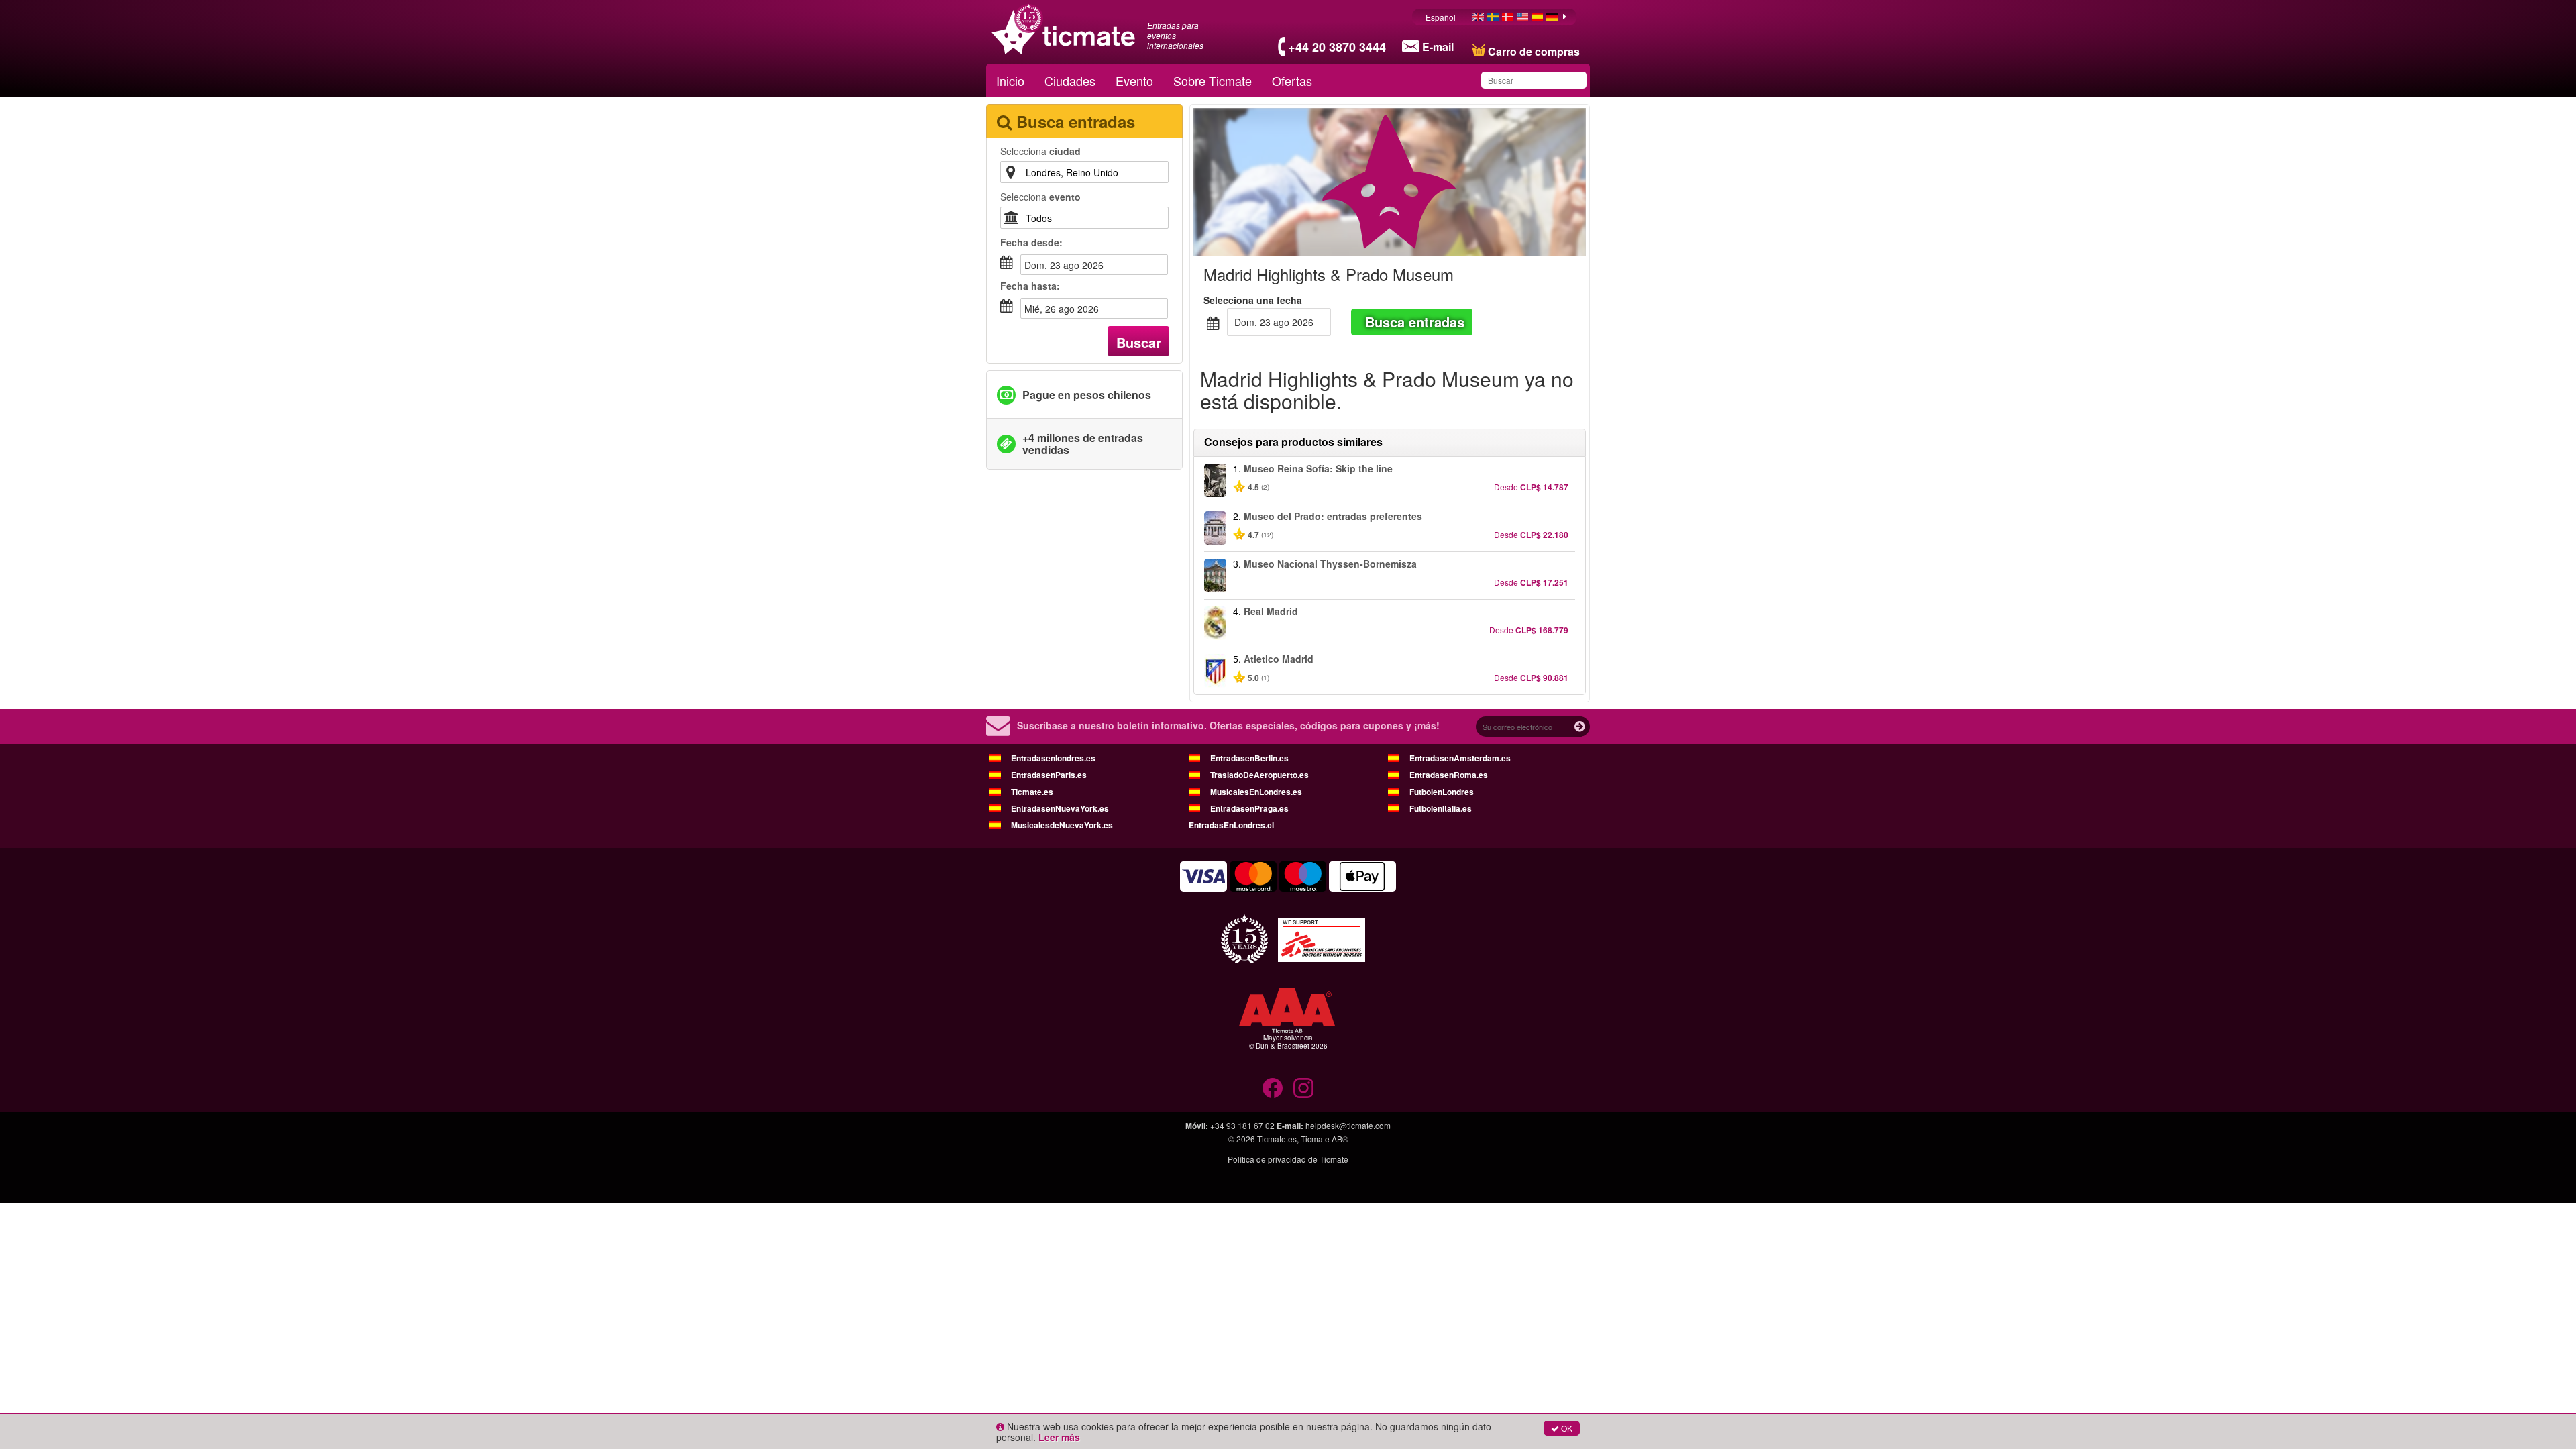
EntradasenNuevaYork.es (1060, 808)
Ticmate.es (1032, 792)
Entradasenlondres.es (1053, 758)
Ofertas (1292, 80)
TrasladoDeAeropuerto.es (1259, 775)
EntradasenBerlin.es (1249, 758)
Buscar (1139, 342)
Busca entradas (1415, 322)
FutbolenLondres (1442, 792)
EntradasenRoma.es (1449, 775)
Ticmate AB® (1325, 1139)
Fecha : (1031, 242)
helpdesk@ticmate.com (1348, 1125)
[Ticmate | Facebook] (1273, 1088)
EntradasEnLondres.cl (1231, 825)
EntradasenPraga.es (1249, 808)
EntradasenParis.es (1049, 775)
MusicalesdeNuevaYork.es (1062, 825)
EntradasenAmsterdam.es (1460, 758)
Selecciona (1040, 151)
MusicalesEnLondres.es (1256, 792)
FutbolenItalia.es (1441, 808)
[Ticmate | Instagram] (1303, 1088)
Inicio (1010, 80)
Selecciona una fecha (1253, 300)
